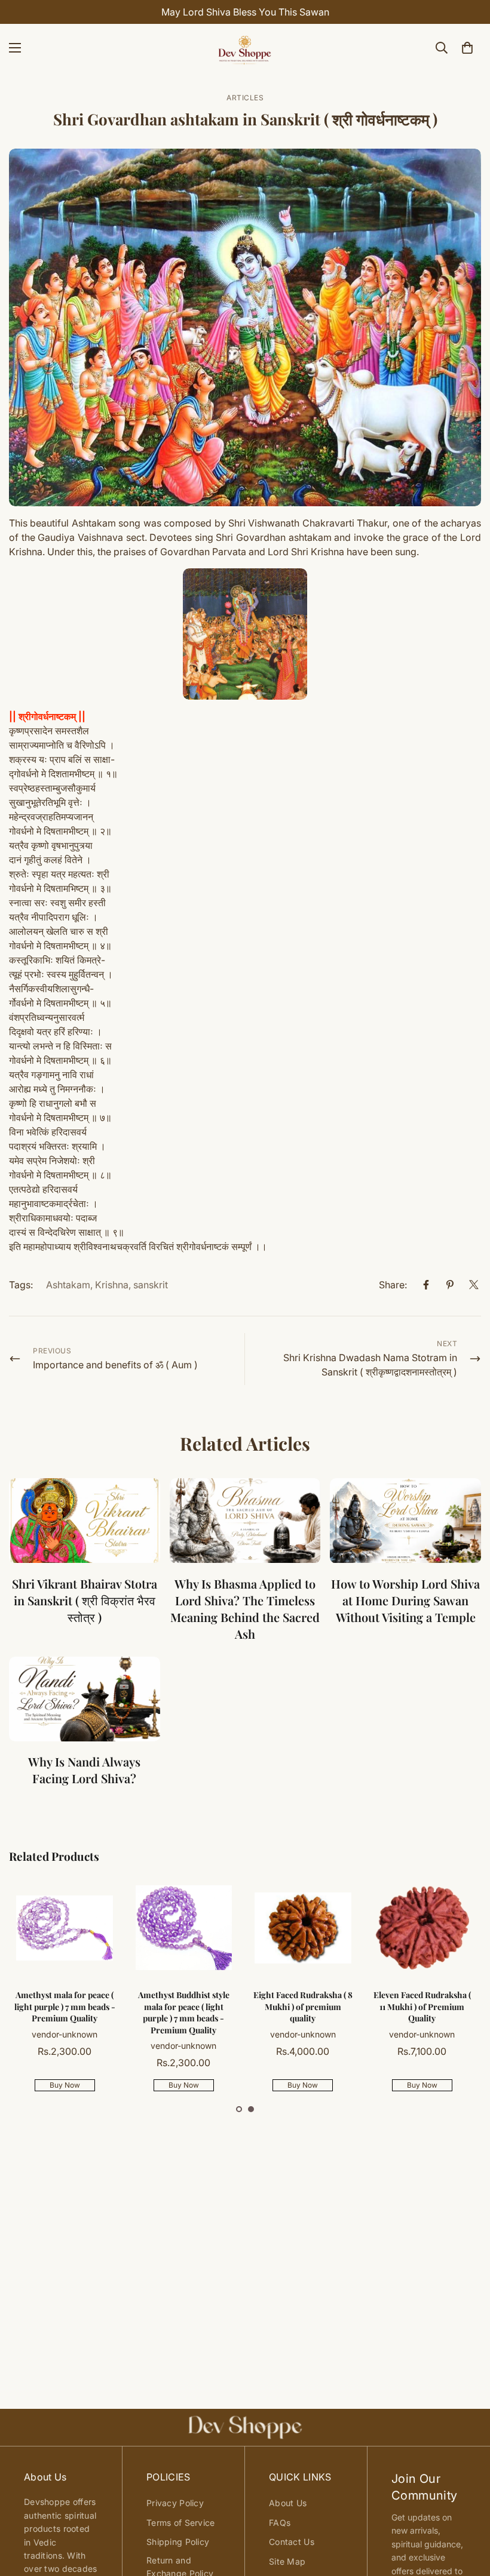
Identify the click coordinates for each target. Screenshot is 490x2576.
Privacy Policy (175, 2503)
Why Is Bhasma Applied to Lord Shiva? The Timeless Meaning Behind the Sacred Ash (245, 1609)
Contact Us (292, 2542)
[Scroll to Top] (467, 2511)
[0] (467, 48)
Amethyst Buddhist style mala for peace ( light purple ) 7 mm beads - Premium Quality (184, 2012)
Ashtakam (68, 1285)
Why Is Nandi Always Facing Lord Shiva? (84, 1770)
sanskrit (151, 1285)
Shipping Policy (178, 2542)
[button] (239, 2109)
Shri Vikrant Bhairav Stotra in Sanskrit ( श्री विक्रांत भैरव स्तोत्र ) (85, 1600)
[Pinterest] (450, 1285)
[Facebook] (426, 1285)
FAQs (280, 2523)
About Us (288, 2503)
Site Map (287, 2561)
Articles (245, 98)
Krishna (112, 1285)
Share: (393, 1285)
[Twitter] (474, 1285)
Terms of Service (180, 2523)
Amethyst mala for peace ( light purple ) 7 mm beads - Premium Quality (65, 2006)
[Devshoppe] (245, 48)
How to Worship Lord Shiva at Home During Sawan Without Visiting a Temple (405, 1600)
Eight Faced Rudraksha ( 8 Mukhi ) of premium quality (303, 2006)
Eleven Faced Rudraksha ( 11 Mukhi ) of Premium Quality (422, 2006)
